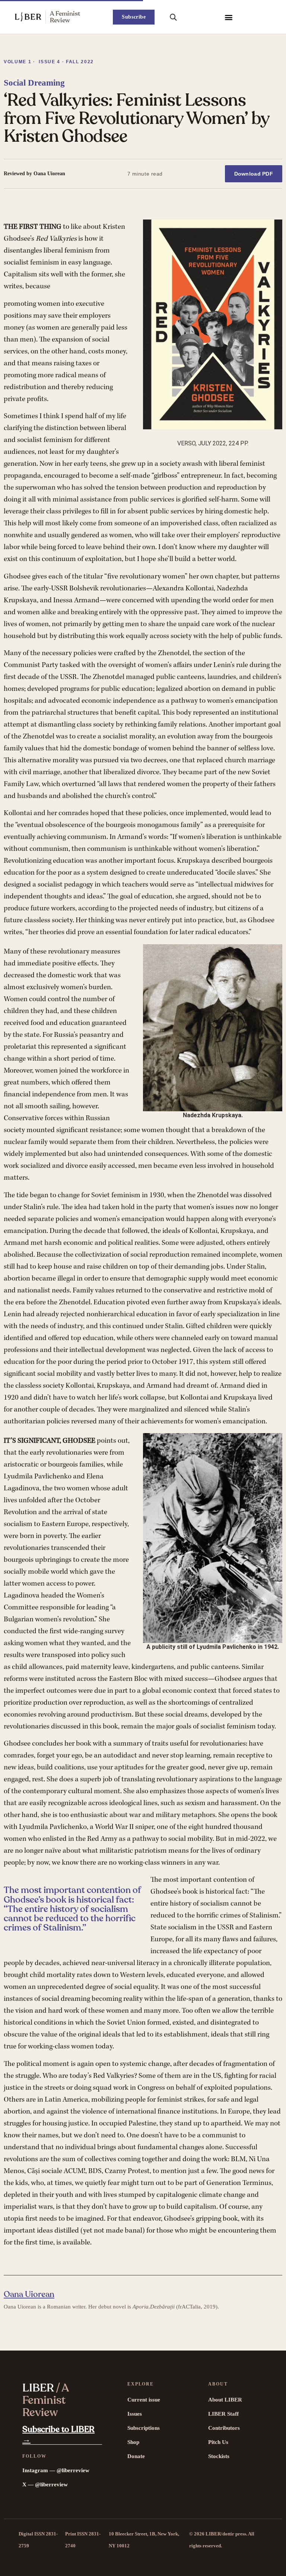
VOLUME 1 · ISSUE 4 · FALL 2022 (49, 62)
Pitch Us (218, 2442)
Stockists (219, 2456)
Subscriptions (144, 2428)
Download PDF (254, 174)
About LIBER (225, 2400)
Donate (136, 2456)
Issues (135, 2414)
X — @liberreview (45, 2484)
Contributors (224, 2428)
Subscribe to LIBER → (58, 2434)
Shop (133, 2442)
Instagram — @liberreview (56, 2470)
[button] (229, 17)
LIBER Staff (223, 2414)
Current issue (144, 2400)
